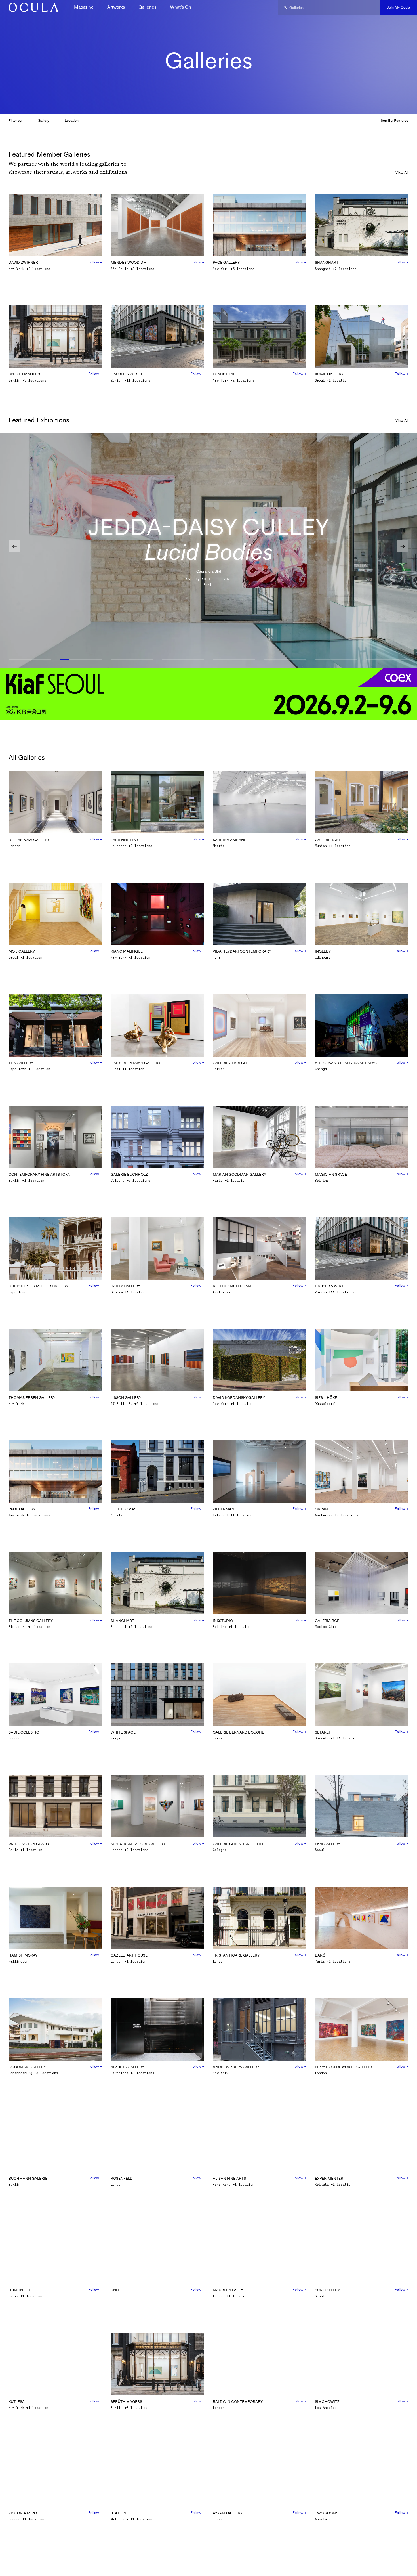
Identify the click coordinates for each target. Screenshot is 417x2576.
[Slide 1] (30, 660)
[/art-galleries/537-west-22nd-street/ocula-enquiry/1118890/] (31, 7)
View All (402, 173)
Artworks (116, 7)
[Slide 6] (285, 660)
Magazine (84, 7)
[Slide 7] (336, 660)
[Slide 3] (132, 660)
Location (72, 120)
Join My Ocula (399, 7)
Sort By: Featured (395, 120)
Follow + (95, 262)
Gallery (43, 120)
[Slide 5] (234, 660)
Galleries (147, 7)
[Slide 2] (81, 660)
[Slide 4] (183, 660)
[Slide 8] (387, 660)
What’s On (181, 7)
